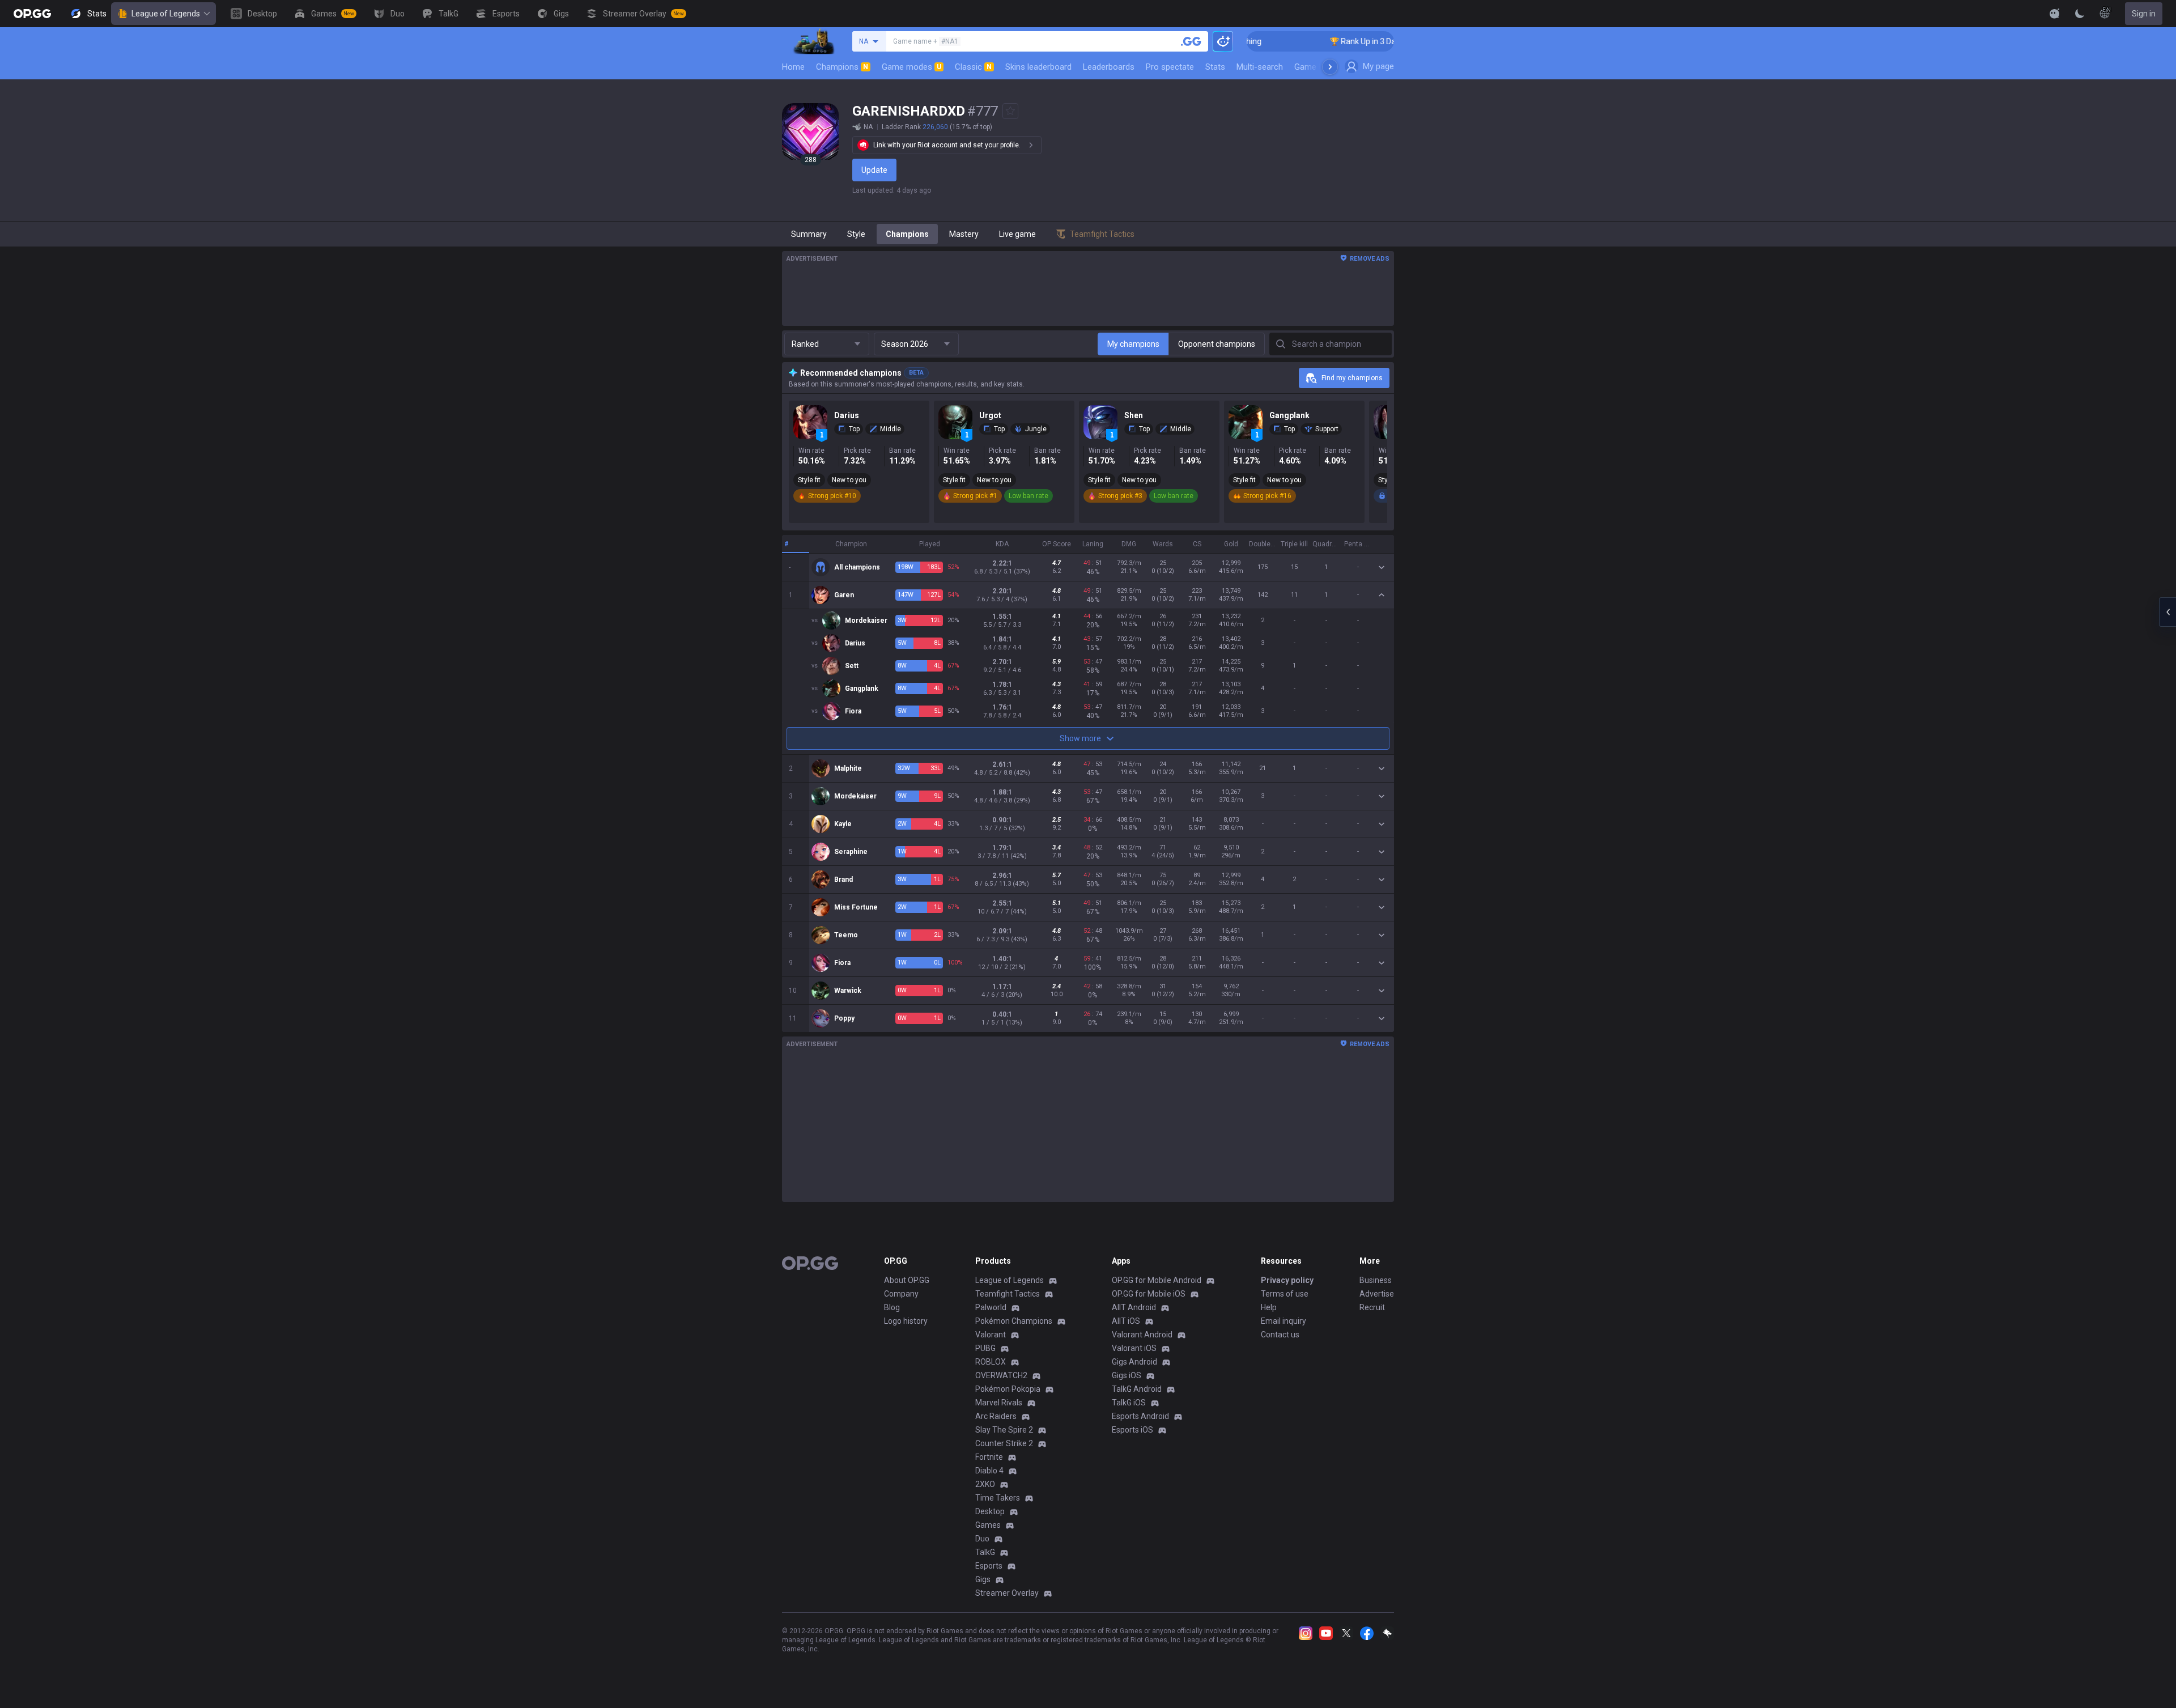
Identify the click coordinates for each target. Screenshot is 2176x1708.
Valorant (991, 1335)
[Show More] (2055, 14)
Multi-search (1260, 67)
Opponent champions (1217, 344)
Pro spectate (1170, 67)
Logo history (906, 1321)
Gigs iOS (1127, 1375)
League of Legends (166, 14)
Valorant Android (1142, 1335)
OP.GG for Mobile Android (1157, 1280)
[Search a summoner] (1191, 41)
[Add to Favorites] (1010, 111)
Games (988, 1525)
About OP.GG (907, 1280)
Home (793, 67)
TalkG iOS (1129, 1403)
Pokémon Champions (1014, 1321)
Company (901, 1294)
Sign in (2144, 14)
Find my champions (1352, 378)
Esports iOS (1132, 1430)
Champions (842, 67)
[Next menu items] (1330, 67)
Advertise (1377, 1294)
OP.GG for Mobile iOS (1149, 1294)
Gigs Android (1134, 1362)
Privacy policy (1287, 1280)
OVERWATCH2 (1001, 1375)
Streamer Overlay (1007, 1593)
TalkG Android (1137, 1389)
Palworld (991, 1307)
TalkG (985, 1552)
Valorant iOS (1134, 1348)
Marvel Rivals (999, 1403)
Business (1376, 1280)
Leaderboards (1109, 67)
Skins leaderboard (1038, 67)
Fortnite (989, 1457)
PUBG (985, 1348)
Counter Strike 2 (1004, 1443)
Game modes (911, 67)
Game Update (1319, 67)
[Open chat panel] (2167, 612)
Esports (989, 1566)
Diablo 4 (989, 1471)
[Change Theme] (2080, 14)
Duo (982, 1539)
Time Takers (998, 1498)
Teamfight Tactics (1008, 1294)
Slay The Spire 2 (1004, 1430)
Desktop (990, 1511)
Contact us (1280, 1335)
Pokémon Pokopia (1008, 1389)
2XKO (985, 1484)
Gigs (983, 1579)
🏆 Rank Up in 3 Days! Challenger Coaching (1353, 41)
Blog (892, 1307)
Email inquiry (1283, 1321)
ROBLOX (991, 1362)
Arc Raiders (996, 1416)
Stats (1215, 67)
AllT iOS (1126, 1321)
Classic (973, 67)
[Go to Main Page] (32, 14)
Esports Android (1140, 1416)
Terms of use (1285, 1294)
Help (1269, 1307)
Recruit (1372, 1307)
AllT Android (1134, 1307)
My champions (1133, 344)
